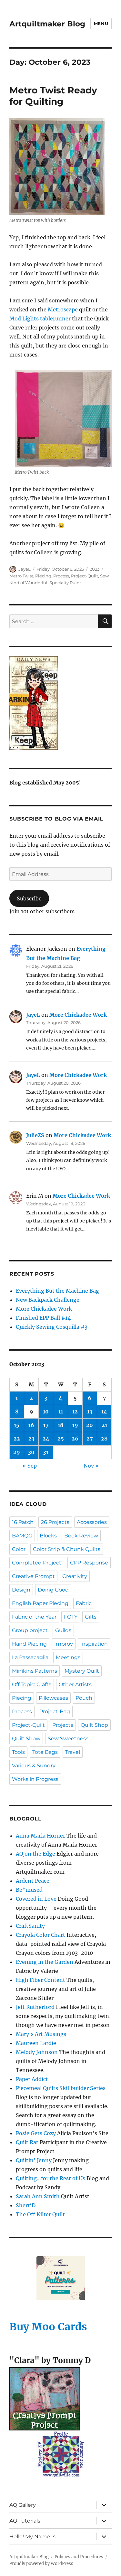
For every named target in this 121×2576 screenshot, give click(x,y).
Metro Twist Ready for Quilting (53, 96)
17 (46, 1425)
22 (17, 1439)
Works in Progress (35, 1779)
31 (46, 1452)
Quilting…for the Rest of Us (50, 2178)
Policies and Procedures (79, 2557)
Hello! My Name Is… (34, 2537)
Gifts (91, 1617)
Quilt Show (26, 1739)
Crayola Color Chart (40, 1935)
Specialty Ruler (65, 583)
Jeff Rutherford (35, 2007)
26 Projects (55, 1522)
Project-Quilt (85, 576)
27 (90, 1439)
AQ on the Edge (35, 1854)
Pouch (84, 1698)
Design (21, 1590)
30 (31, 1452)
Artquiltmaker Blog (47, 24)
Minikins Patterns (35, 1671)
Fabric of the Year (34, 1617)
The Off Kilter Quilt (40, 2214)
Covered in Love (36, 1899)
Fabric (84, 1603)
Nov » (91, 1466)
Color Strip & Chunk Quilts (67, 1549)
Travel (73, 1752)
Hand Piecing (29, 1644)
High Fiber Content (40, 1980)
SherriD (26, 2205)
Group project (30, 1630)
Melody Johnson (37, 2052)
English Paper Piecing (40, 1603)
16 (31, 1425)
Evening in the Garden (45, 1962)
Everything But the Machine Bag (57, 1291)
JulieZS (35, 1135)
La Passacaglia (30, 1657)
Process (61, 576)
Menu (101, 24)
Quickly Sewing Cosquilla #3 (52, 1327)
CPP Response (89, 1563)
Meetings (68, 1657)
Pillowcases (53, 1698)
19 (75, 1425)
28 (104, 1439)
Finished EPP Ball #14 (43, 1318)
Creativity (75, 1576)
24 (46, 1439)
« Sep (30, 1466)
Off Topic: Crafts (32, 1684)
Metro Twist (21, 576)
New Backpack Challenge (48, 1300)
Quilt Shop (94, 1725)
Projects (63, 1725)
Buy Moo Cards (48, 2327)
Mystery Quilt (82, 1671)
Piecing (43, 576)
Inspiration (94, 1644)
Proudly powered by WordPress (41, 2564)
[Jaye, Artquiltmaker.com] (60, 703)
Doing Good (53, 1590)
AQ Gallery (23, 2505)
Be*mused (29, 1890)
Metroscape (63, 309)
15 (17, 1425)
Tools (18, 1752)
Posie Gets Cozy (36, 2133)
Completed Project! (37, 1563)
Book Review (81, 1536)
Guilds (63, 1630)
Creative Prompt (33, 1576)
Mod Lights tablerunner (40, 318)
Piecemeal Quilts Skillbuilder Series (61, 2088)
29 (17, 1452)
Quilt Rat (27, 2142)
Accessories (92, 1522)
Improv (64, 1644)
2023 (95, 569)
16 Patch (23, 1522)
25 (61, 1439)
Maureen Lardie (36, 2043)
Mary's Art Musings (41, 2034)
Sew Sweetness (68, 1739)
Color (19, 1549)
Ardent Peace (33, 1881)
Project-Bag (55, 1711)
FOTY (71, 1617)
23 (31, 1439)
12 (75, 1412)
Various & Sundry (34, 1766)
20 (90, 1425)
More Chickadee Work (78, 1015)
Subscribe (29, 898)
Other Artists (75, 1684)
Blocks (48, 1536)
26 (75, 1439)
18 (60, 1425)
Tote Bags (45, 1752)
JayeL (25, 569)
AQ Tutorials (25, 2521)
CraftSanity (30, 1926)
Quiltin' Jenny (34, 2160)
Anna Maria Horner (40, 1836)
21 (104, 1425)
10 (46, 1412)
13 (90, 1412)
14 (104, 1412)
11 (61, 1412)
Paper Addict (32, 2079)
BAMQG (22, 1536)
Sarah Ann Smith (38, 2196)
